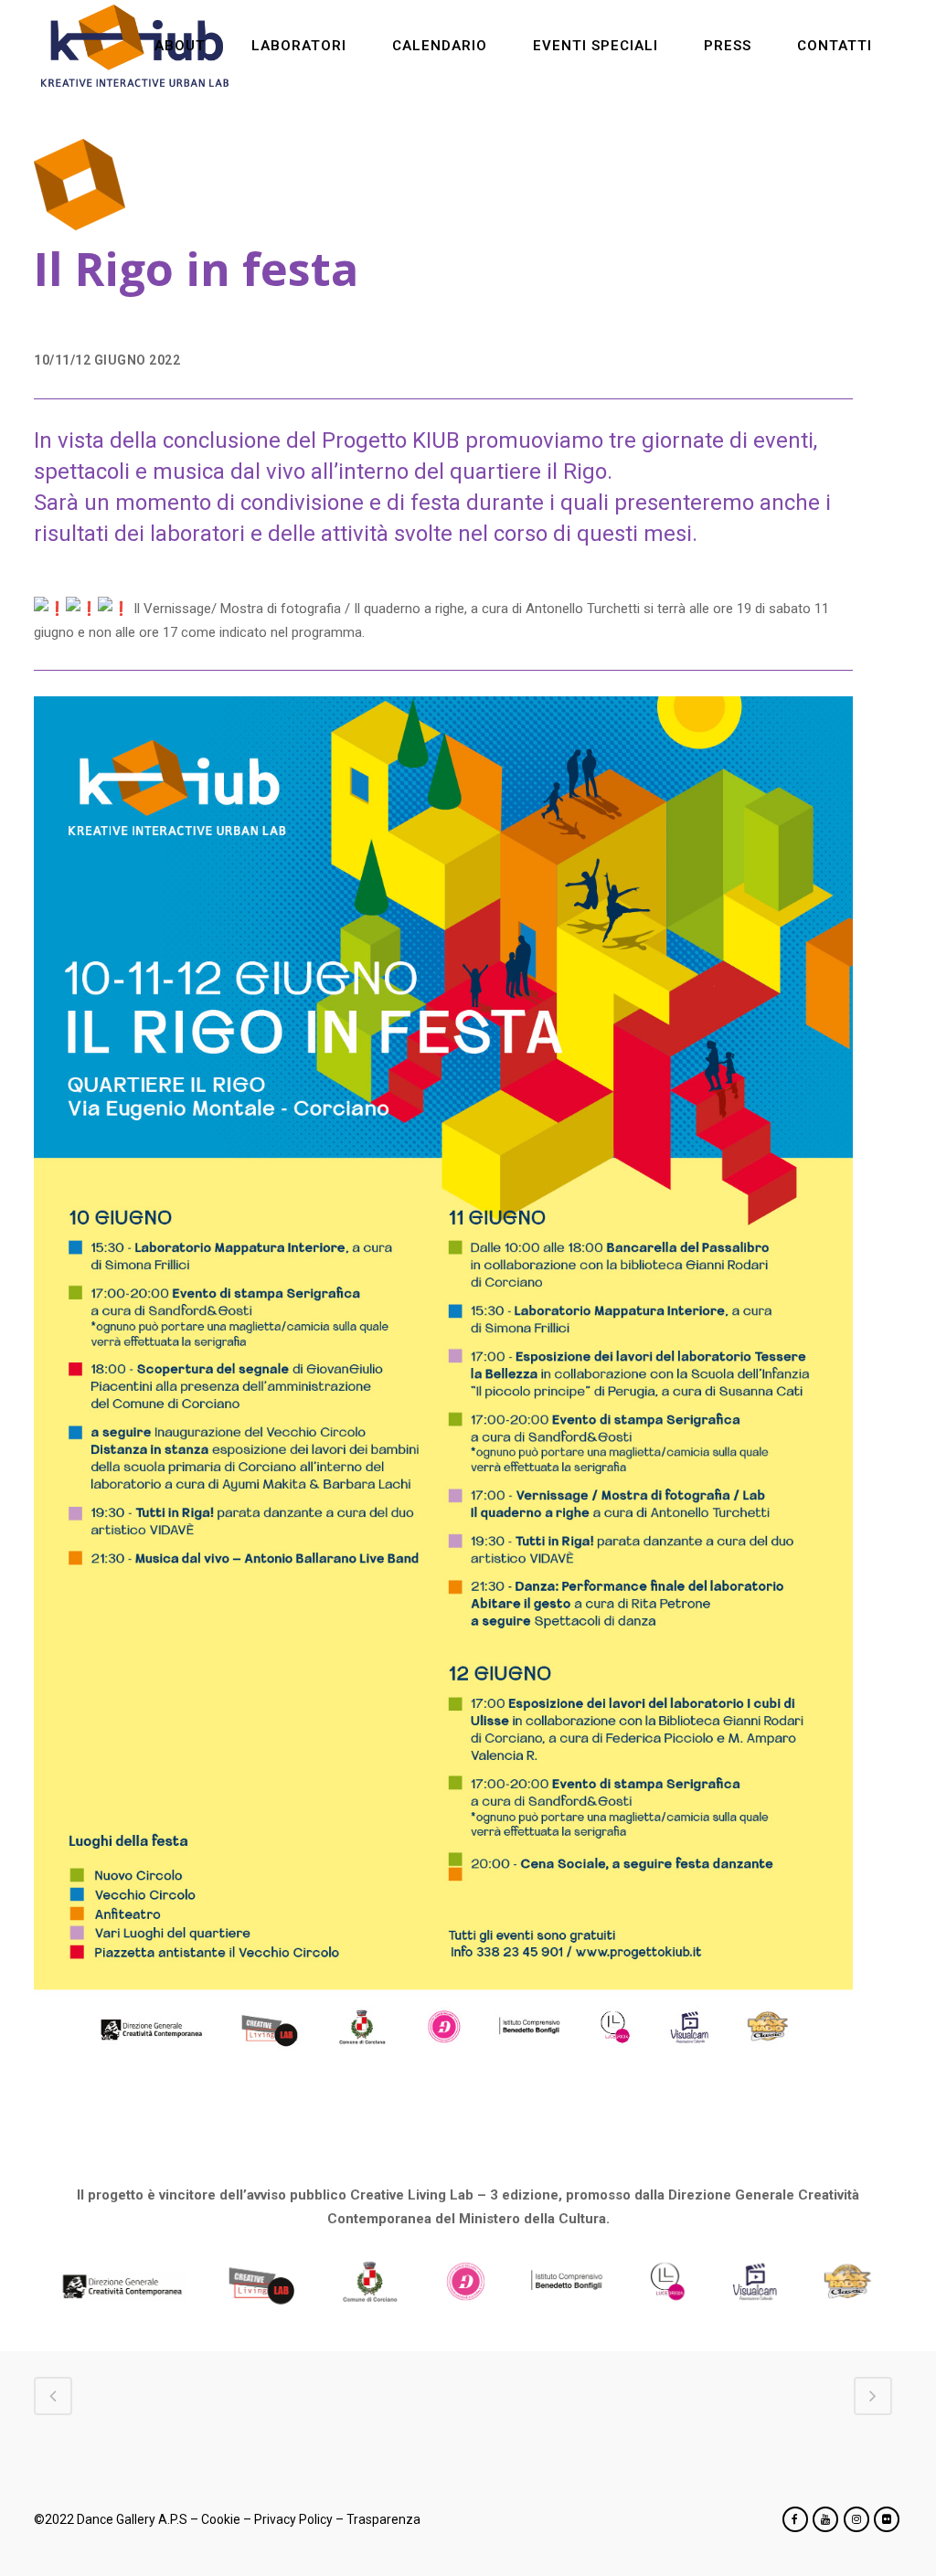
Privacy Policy (293, 2519)
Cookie (221, 2519)
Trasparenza (383, 2519)
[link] (583, 609)
